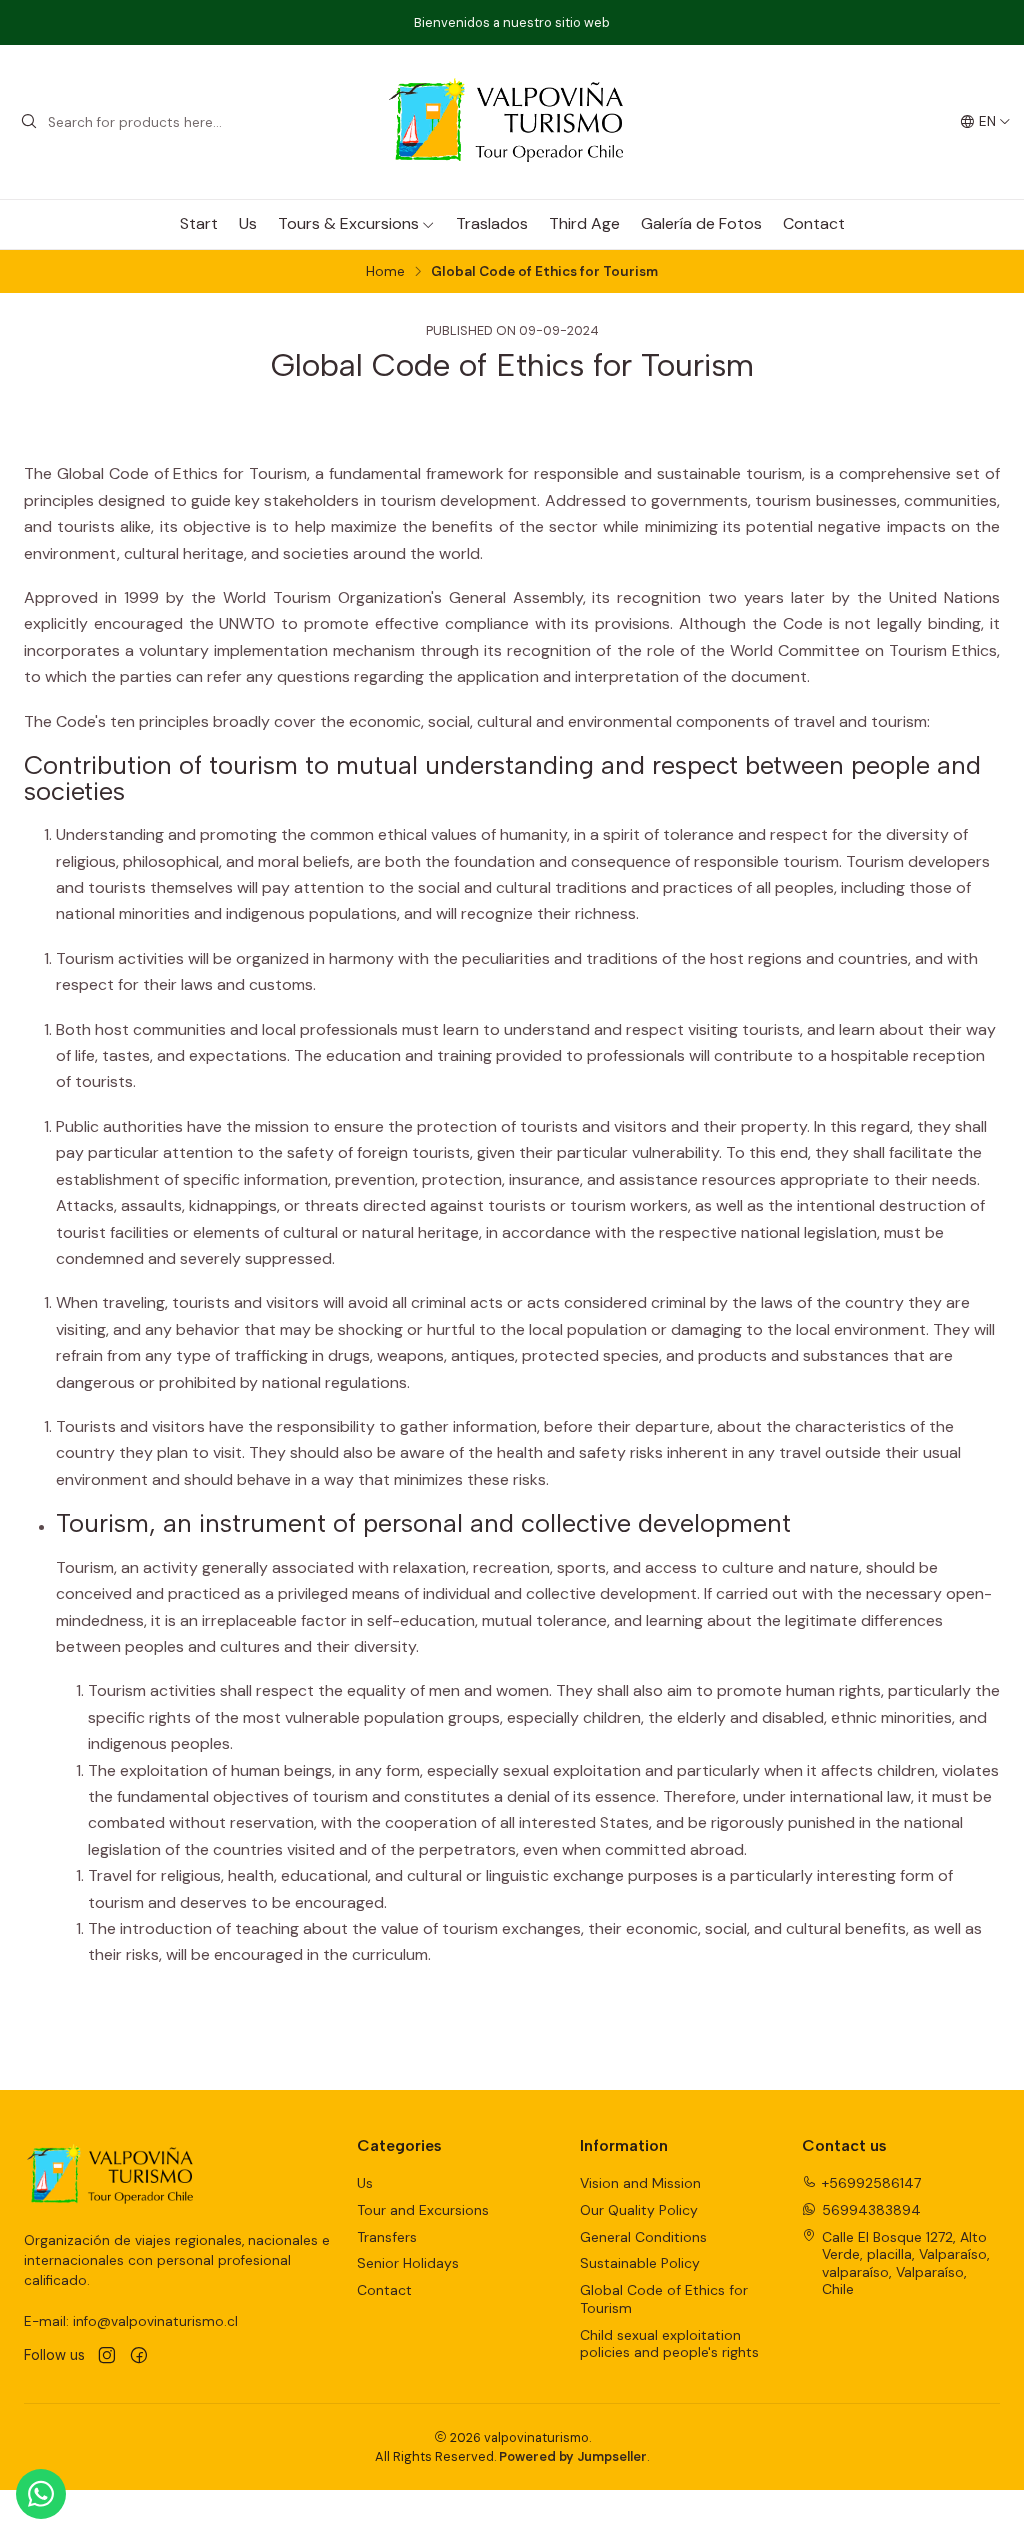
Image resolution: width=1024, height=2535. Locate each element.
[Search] (29, 122)
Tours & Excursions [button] (348, 223)
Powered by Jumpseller (573, 2456)
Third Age (584, 223)
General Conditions (643, 2237)
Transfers (387, 2237)
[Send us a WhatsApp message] (41, 2494)
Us (248, 223)
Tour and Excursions (423, 2210)
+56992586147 (871, 2183)
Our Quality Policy (639, 2210)
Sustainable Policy (640, 2263)
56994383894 (871, 2210)
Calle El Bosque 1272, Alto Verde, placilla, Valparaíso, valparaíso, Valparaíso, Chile (906, 2263)
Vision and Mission (640, 2183)
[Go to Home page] (512, 122)
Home (385, 272)
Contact (814, 223)
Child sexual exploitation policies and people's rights (669, 2344)
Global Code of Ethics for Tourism (664, 2299)
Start (199, 223)
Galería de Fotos (701, 223)
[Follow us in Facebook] (139, 2356)
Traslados (492, 223)
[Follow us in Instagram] (107, 2356)
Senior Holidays (408, 2263)
